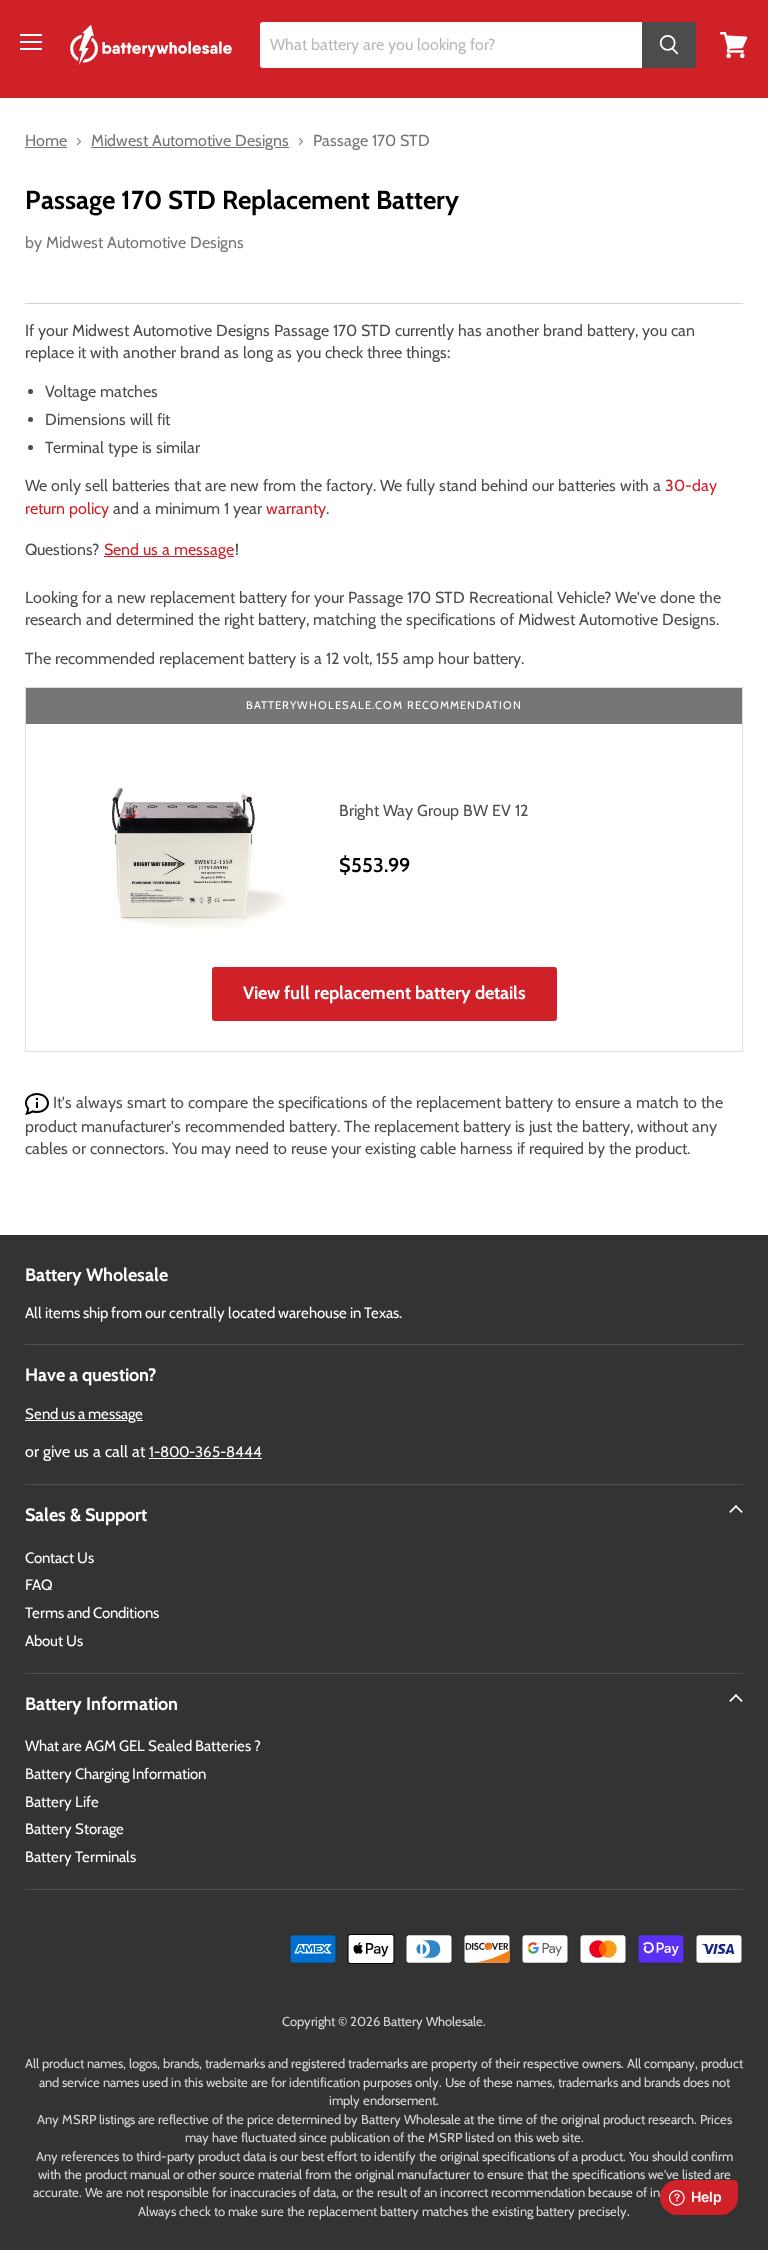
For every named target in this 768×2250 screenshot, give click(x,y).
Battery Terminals (80, 1857)
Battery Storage (74, 1829)
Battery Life (62, 1802)
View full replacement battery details (384, 993)
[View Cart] (734, 43)
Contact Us (59, 1558)
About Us (54, 1641)
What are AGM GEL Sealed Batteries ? (143, 1746)
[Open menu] (31, 42)
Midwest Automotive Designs (145, 242)
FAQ (39, 1585)
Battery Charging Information (115, 1774)
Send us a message (169, 549)
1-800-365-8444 (205, 1452)
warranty (296, 508)
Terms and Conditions (92, 1613)
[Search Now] (669, 45)
